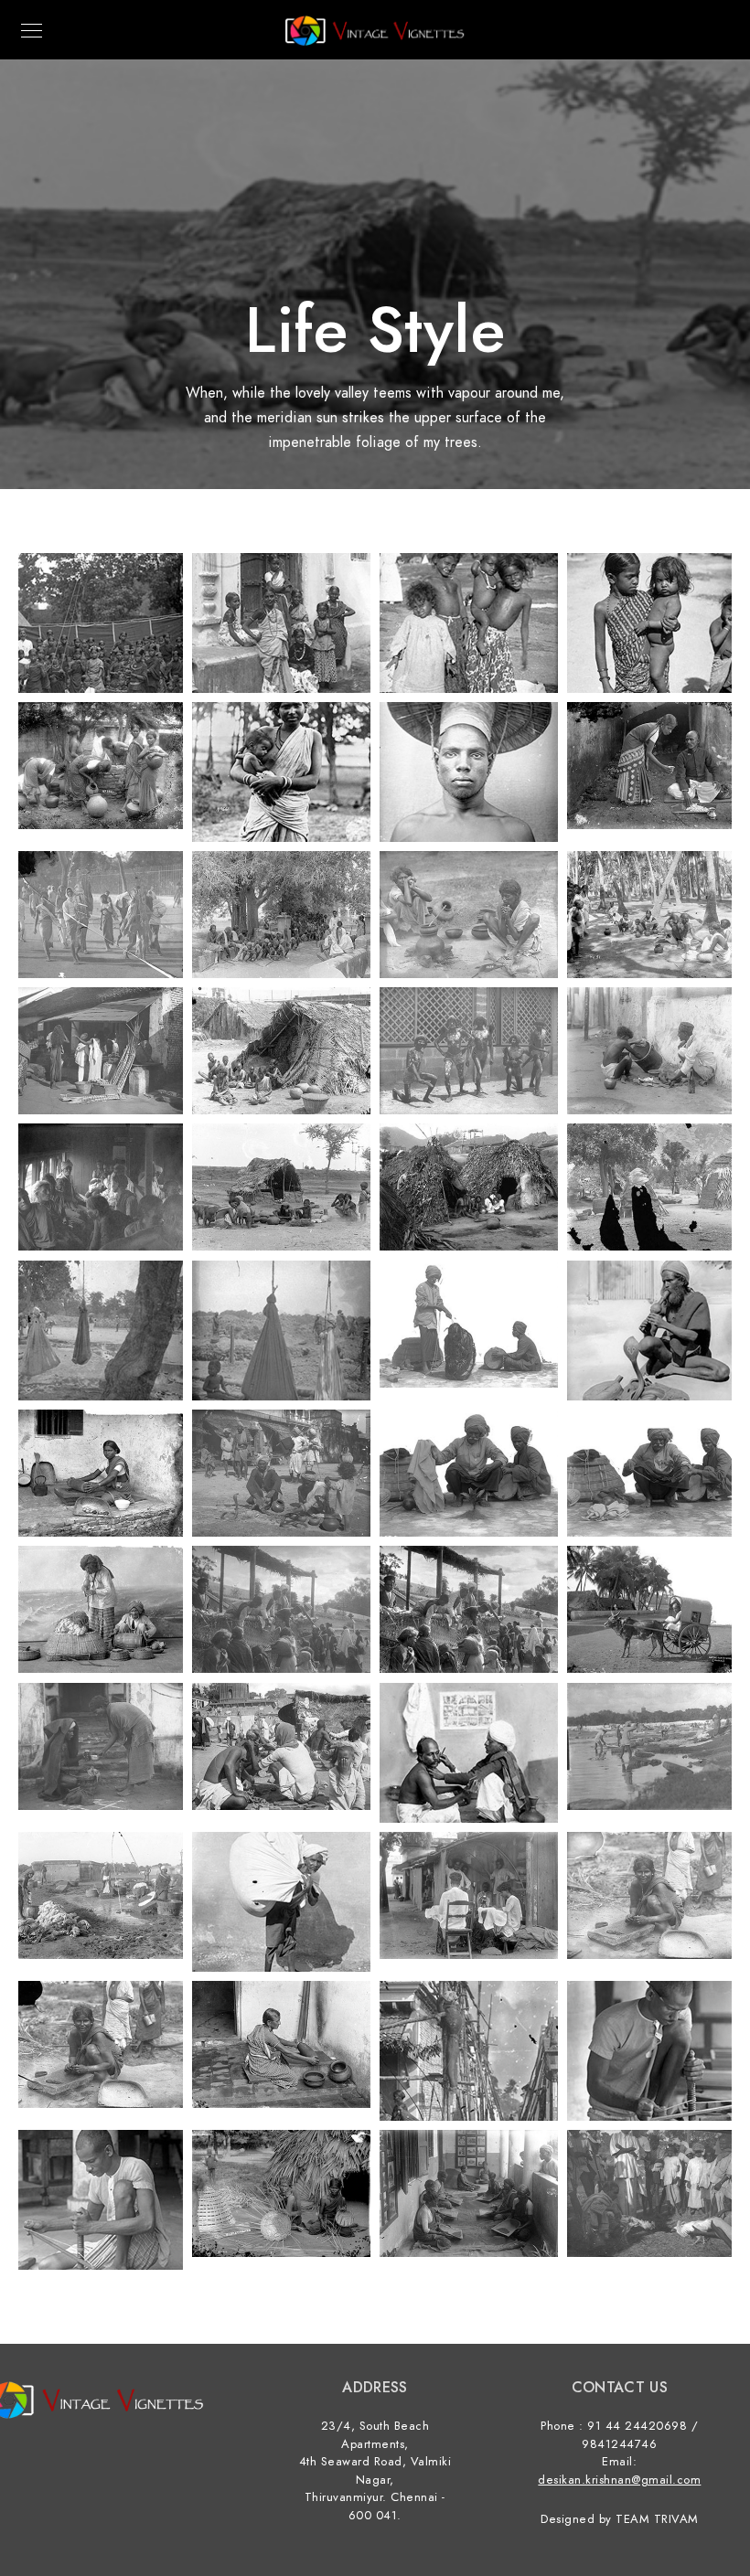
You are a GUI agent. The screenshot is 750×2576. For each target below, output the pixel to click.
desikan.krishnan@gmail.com (619, 2480)
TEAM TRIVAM (657, 2519)
